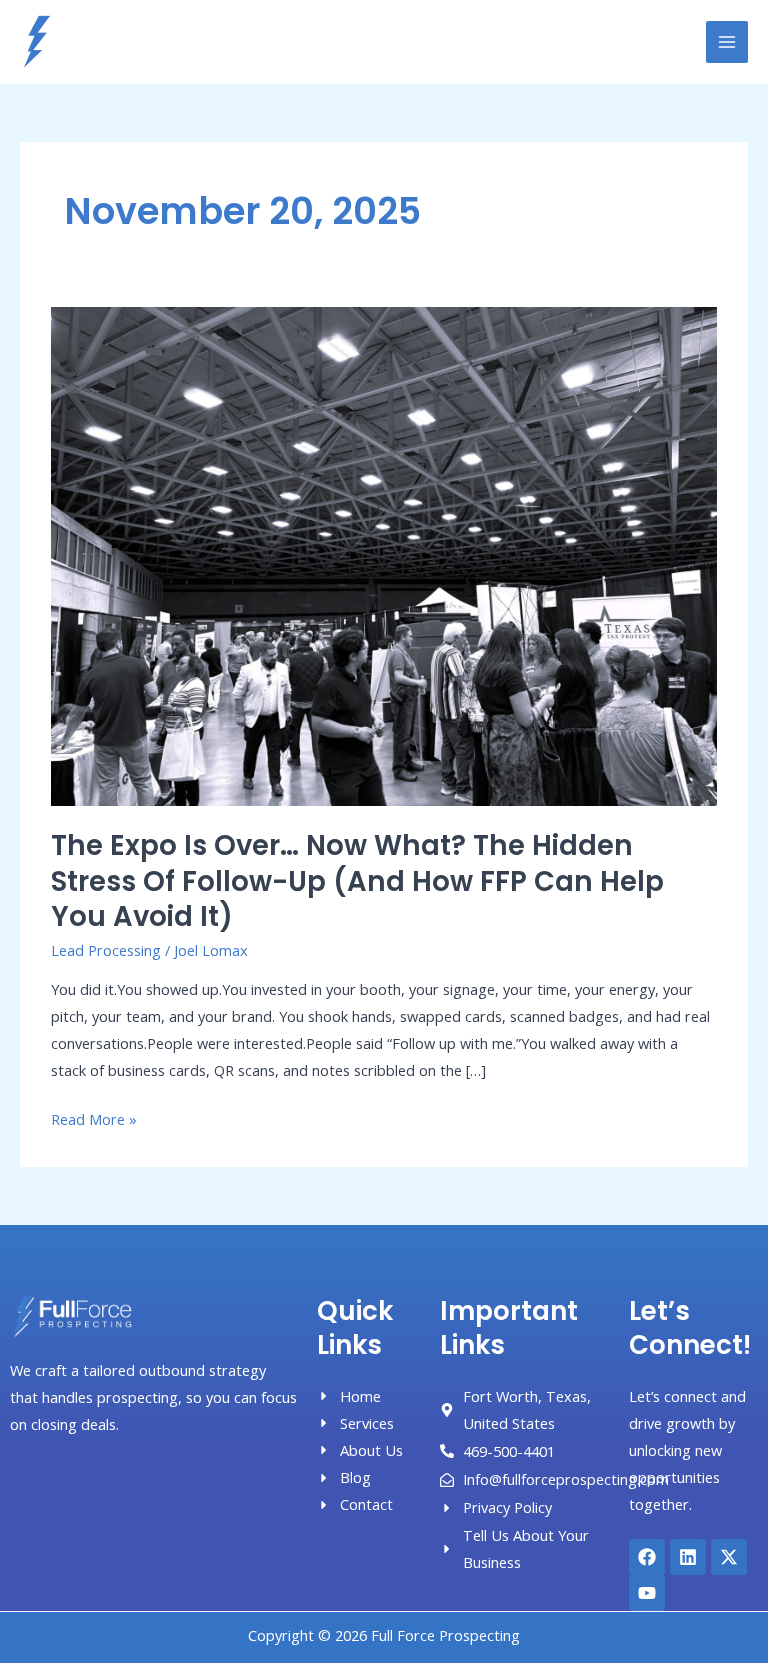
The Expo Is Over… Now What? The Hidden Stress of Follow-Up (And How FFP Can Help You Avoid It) (357, 881)
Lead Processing (106, 950)
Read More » (94, 1117)
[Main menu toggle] (727, 42)
